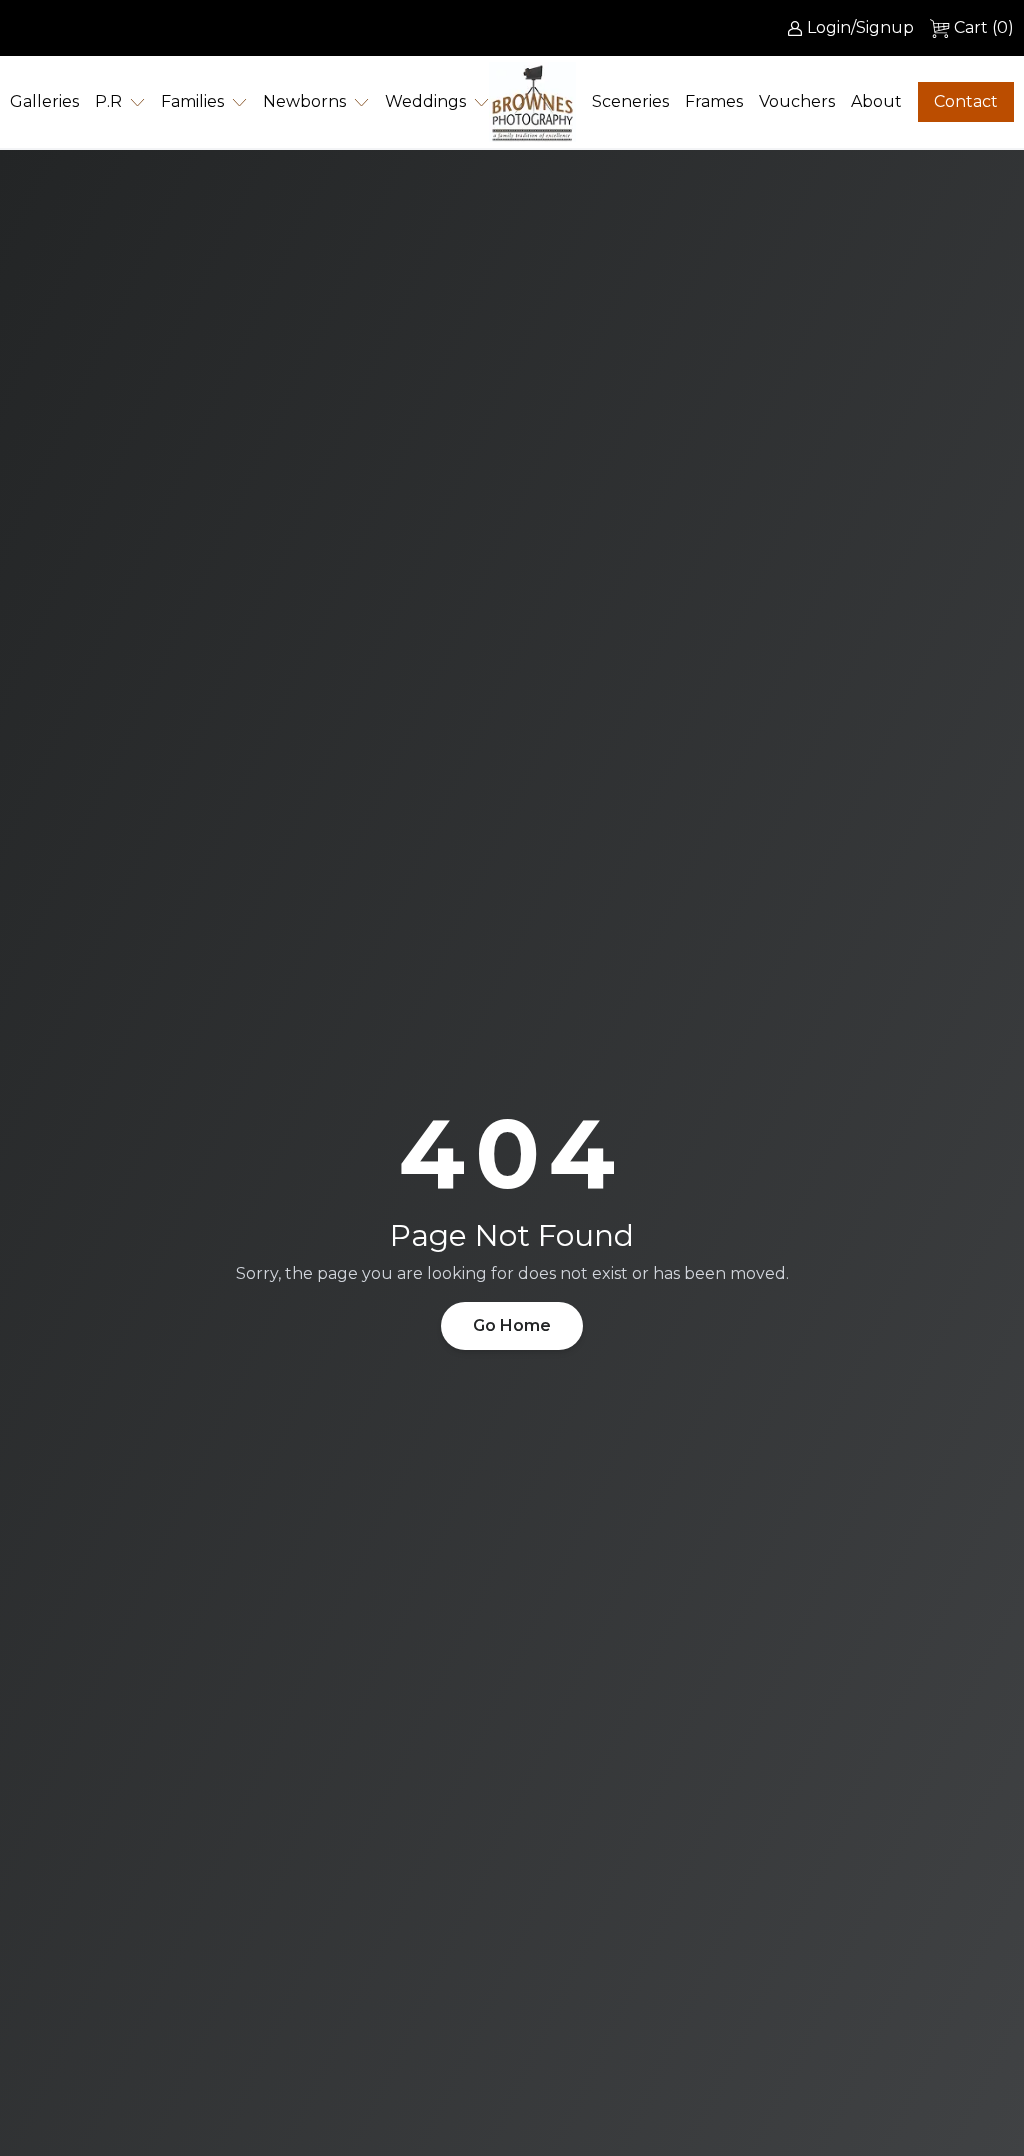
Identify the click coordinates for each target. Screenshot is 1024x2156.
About (876, 101)
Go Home (512, 1325)
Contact (966, 101)
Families (192, 101)
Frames (714, 101)
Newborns (304, 101)
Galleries (44, 101)
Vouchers (797, 101)
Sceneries (630, 101)
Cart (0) (984, 27)
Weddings (425, 101)
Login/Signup (860, 27)
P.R (108, 101)
